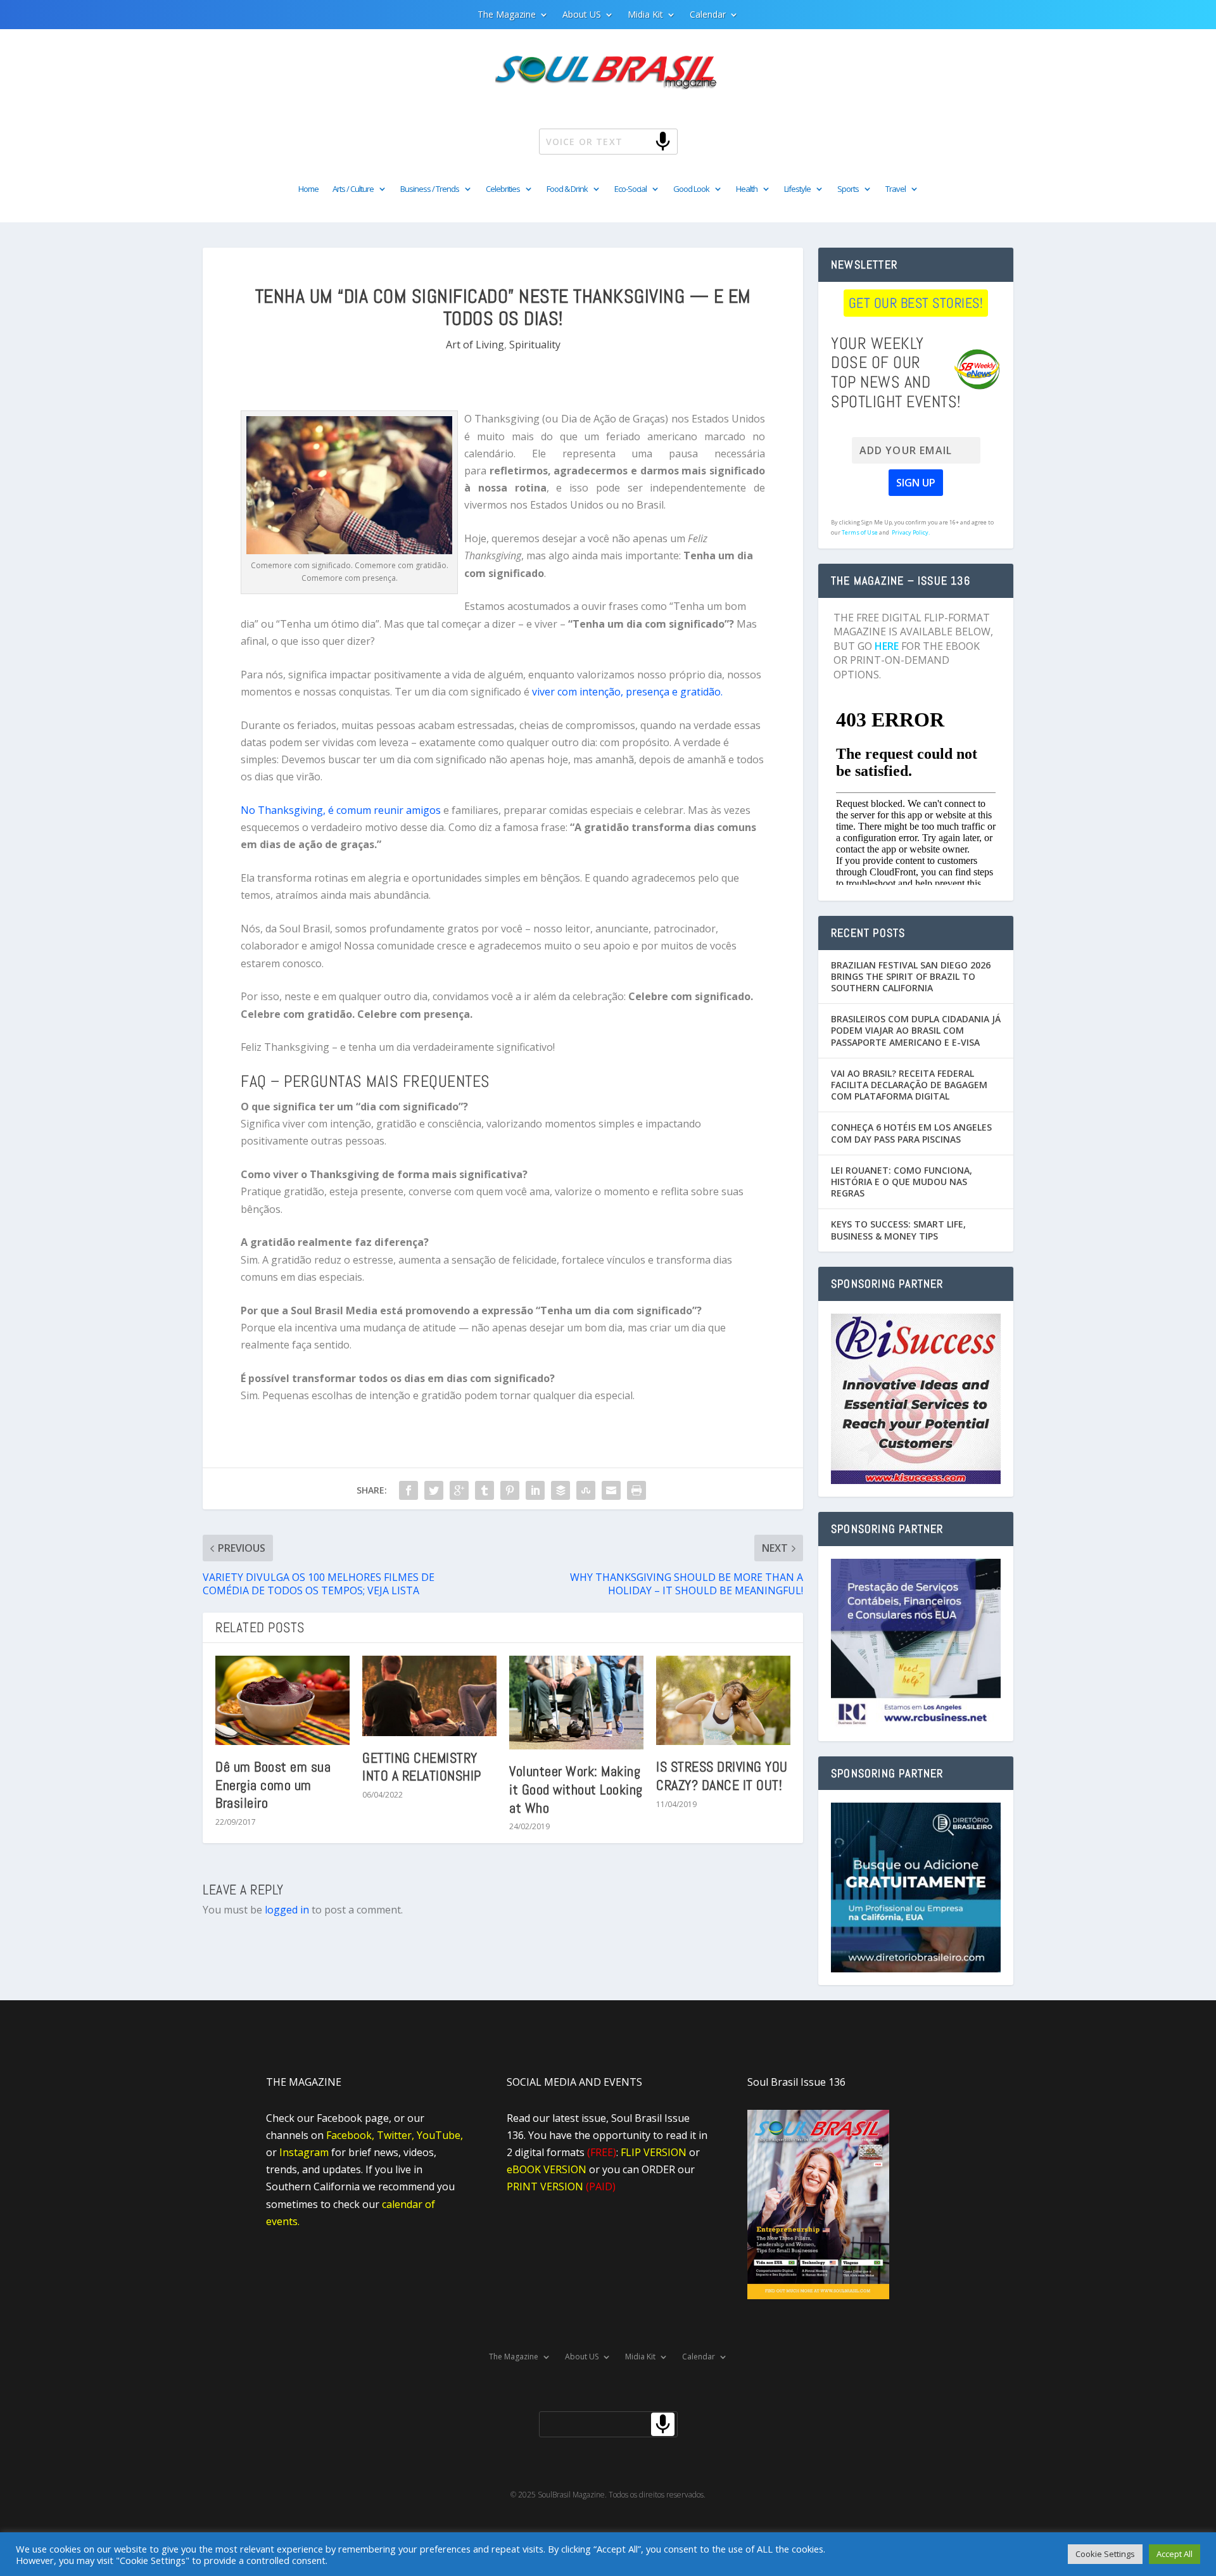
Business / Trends (430, 189)
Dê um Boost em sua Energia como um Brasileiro (273, 1785)
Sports (848, 189)
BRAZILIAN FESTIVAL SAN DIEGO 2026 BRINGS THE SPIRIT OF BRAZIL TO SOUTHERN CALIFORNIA (911, 976)
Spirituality (535, 345)
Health (747, 189)
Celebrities (503, 189)
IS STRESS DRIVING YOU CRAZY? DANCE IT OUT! (722, 1776)
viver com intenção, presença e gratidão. (627, 692)
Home (308, 189)
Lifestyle (797, 189)
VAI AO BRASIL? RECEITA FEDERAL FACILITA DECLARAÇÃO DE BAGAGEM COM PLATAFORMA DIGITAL (909, 1085)
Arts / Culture (353, 189)
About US (582, 15)
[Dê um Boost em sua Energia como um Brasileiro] (282, 1700)
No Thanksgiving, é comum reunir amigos (341, 810)
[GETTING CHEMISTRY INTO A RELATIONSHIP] (429, 1696)
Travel (896, 189)
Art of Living (475, 345)
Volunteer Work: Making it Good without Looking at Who (576, 1789)
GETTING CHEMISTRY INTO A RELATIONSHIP (422, 1767)
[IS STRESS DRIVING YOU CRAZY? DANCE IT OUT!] (723, 1701)
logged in (287, 1910)
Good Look (691, 189)
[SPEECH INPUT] (642, 141)
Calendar (708, 15)
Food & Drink (567, 189)
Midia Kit (645, 15)
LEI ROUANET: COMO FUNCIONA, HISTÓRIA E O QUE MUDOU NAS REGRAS (902, 1182)
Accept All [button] (1175, 2554)
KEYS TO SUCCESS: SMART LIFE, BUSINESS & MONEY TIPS (898, 1230)
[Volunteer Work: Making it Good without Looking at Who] (576, 1703)
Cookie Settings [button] (1105, 2554)
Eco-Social (630, 189)
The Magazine (507, 15)
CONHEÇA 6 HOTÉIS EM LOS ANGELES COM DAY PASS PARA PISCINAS (911, 1133)
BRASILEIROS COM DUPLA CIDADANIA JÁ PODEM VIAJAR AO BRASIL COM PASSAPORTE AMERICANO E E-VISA (916, 1030)
